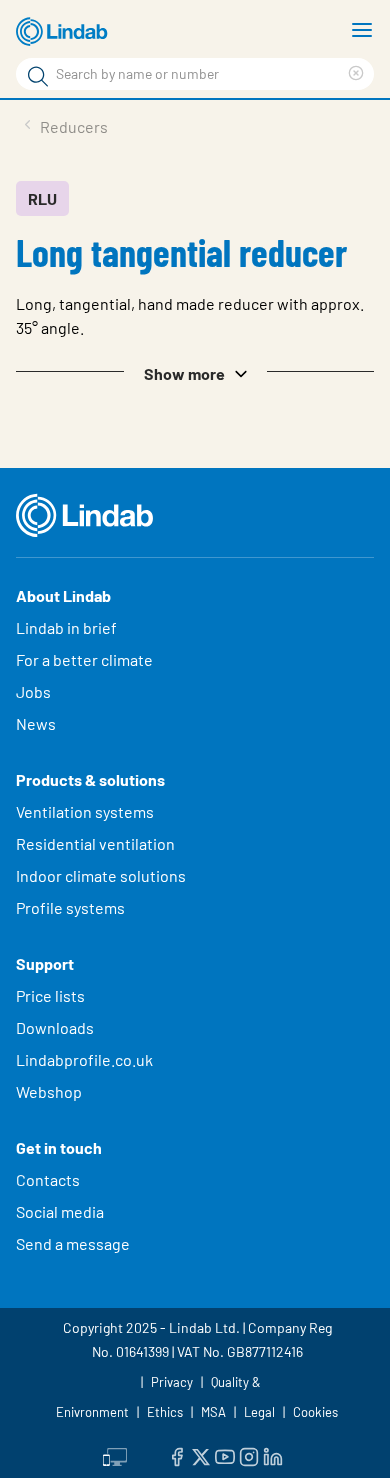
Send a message (73, 1243)
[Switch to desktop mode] (115, 1455)
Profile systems (70, 907)
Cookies (315, 1412)
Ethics (165, 1412)
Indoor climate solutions (101, 875)
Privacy (172, 1382)
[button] (195, 372)
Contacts (48, 1179)
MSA (213, 1412)
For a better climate (84, 659)
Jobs (33, 691)
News (36, 723)
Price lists (50, 995)
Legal (259, 1412)
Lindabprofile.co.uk (84, 1059)
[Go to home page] (65, 32)
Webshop (49, 1091)
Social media (60, 1211)
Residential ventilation (95, 843)
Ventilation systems (85, 811)
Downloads (55, 1027)
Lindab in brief (66, 627)
